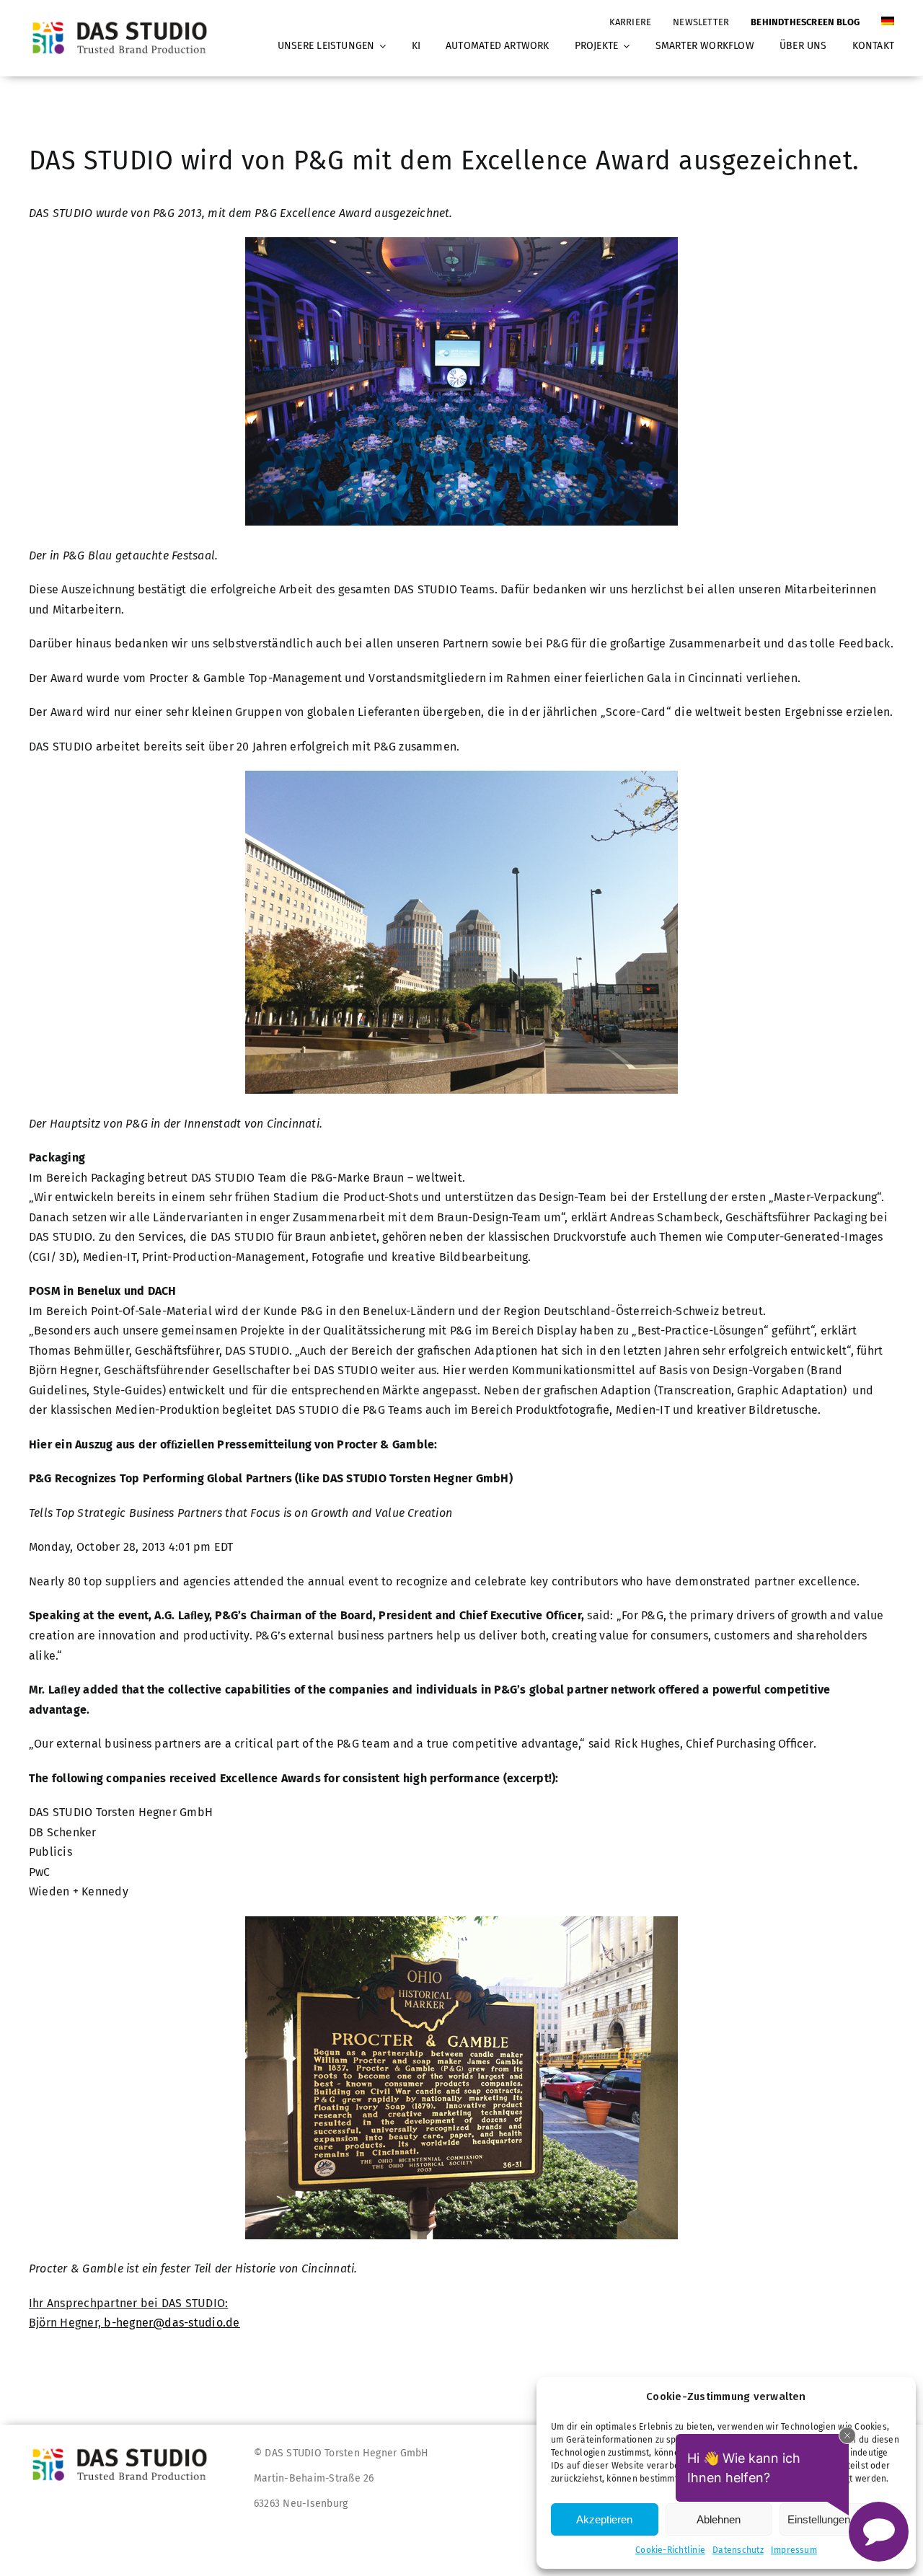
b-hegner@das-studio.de (172, 2323)
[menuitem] (888, 15)
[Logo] (124, 21)
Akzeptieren (604, 2519)
